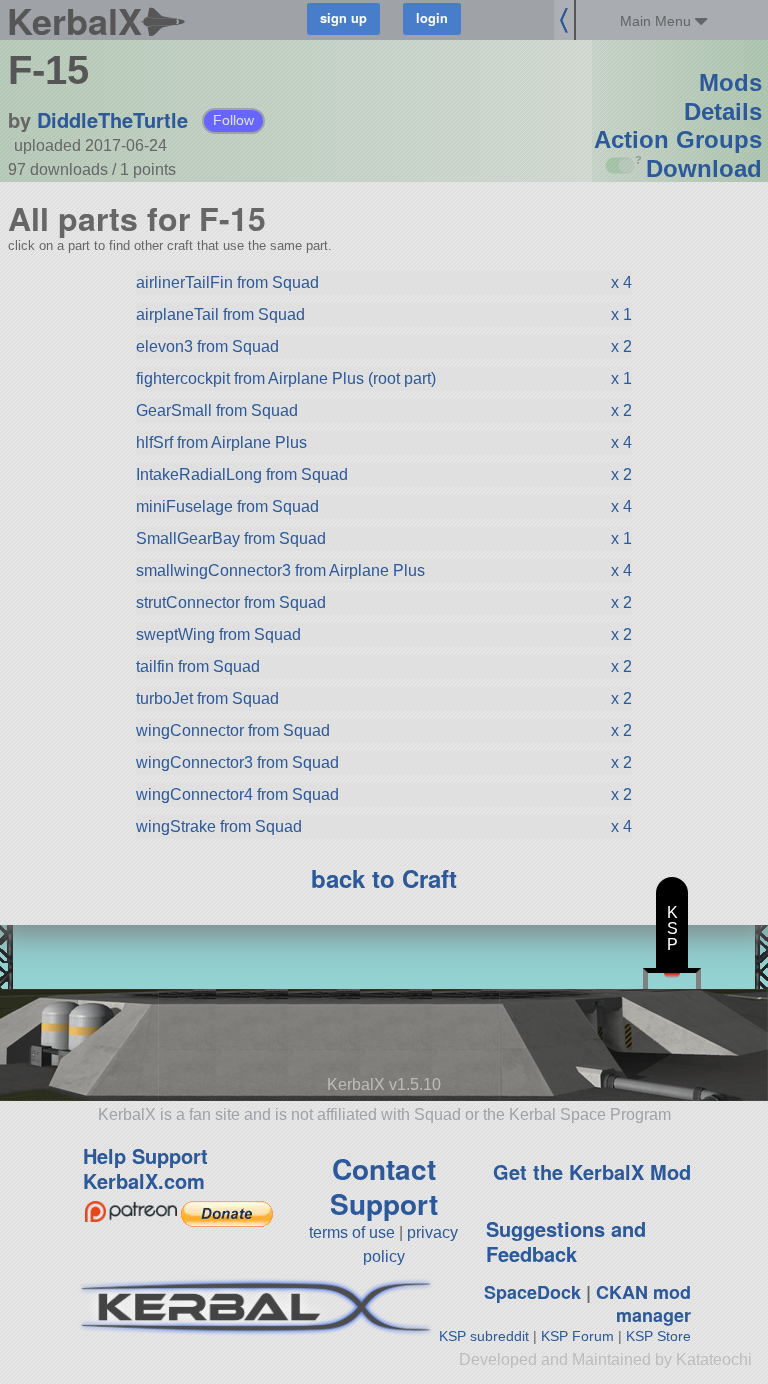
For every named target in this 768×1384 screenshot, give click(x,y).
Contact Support (384, 1186)
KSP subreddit (484, 1336)
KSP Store (658, 1336)
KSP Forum (577, 1336)
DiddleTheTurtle (112, 119)
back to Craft (384, 878)
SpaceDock (532, 1292)
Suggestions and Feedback (566, 1241)
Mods (730, 82)
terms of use (352, 1232)
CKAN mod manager (643, 1303)
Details (723, 111)
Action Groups (678, 139)
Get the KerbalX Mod (592, 1171)
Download (704, 168)
